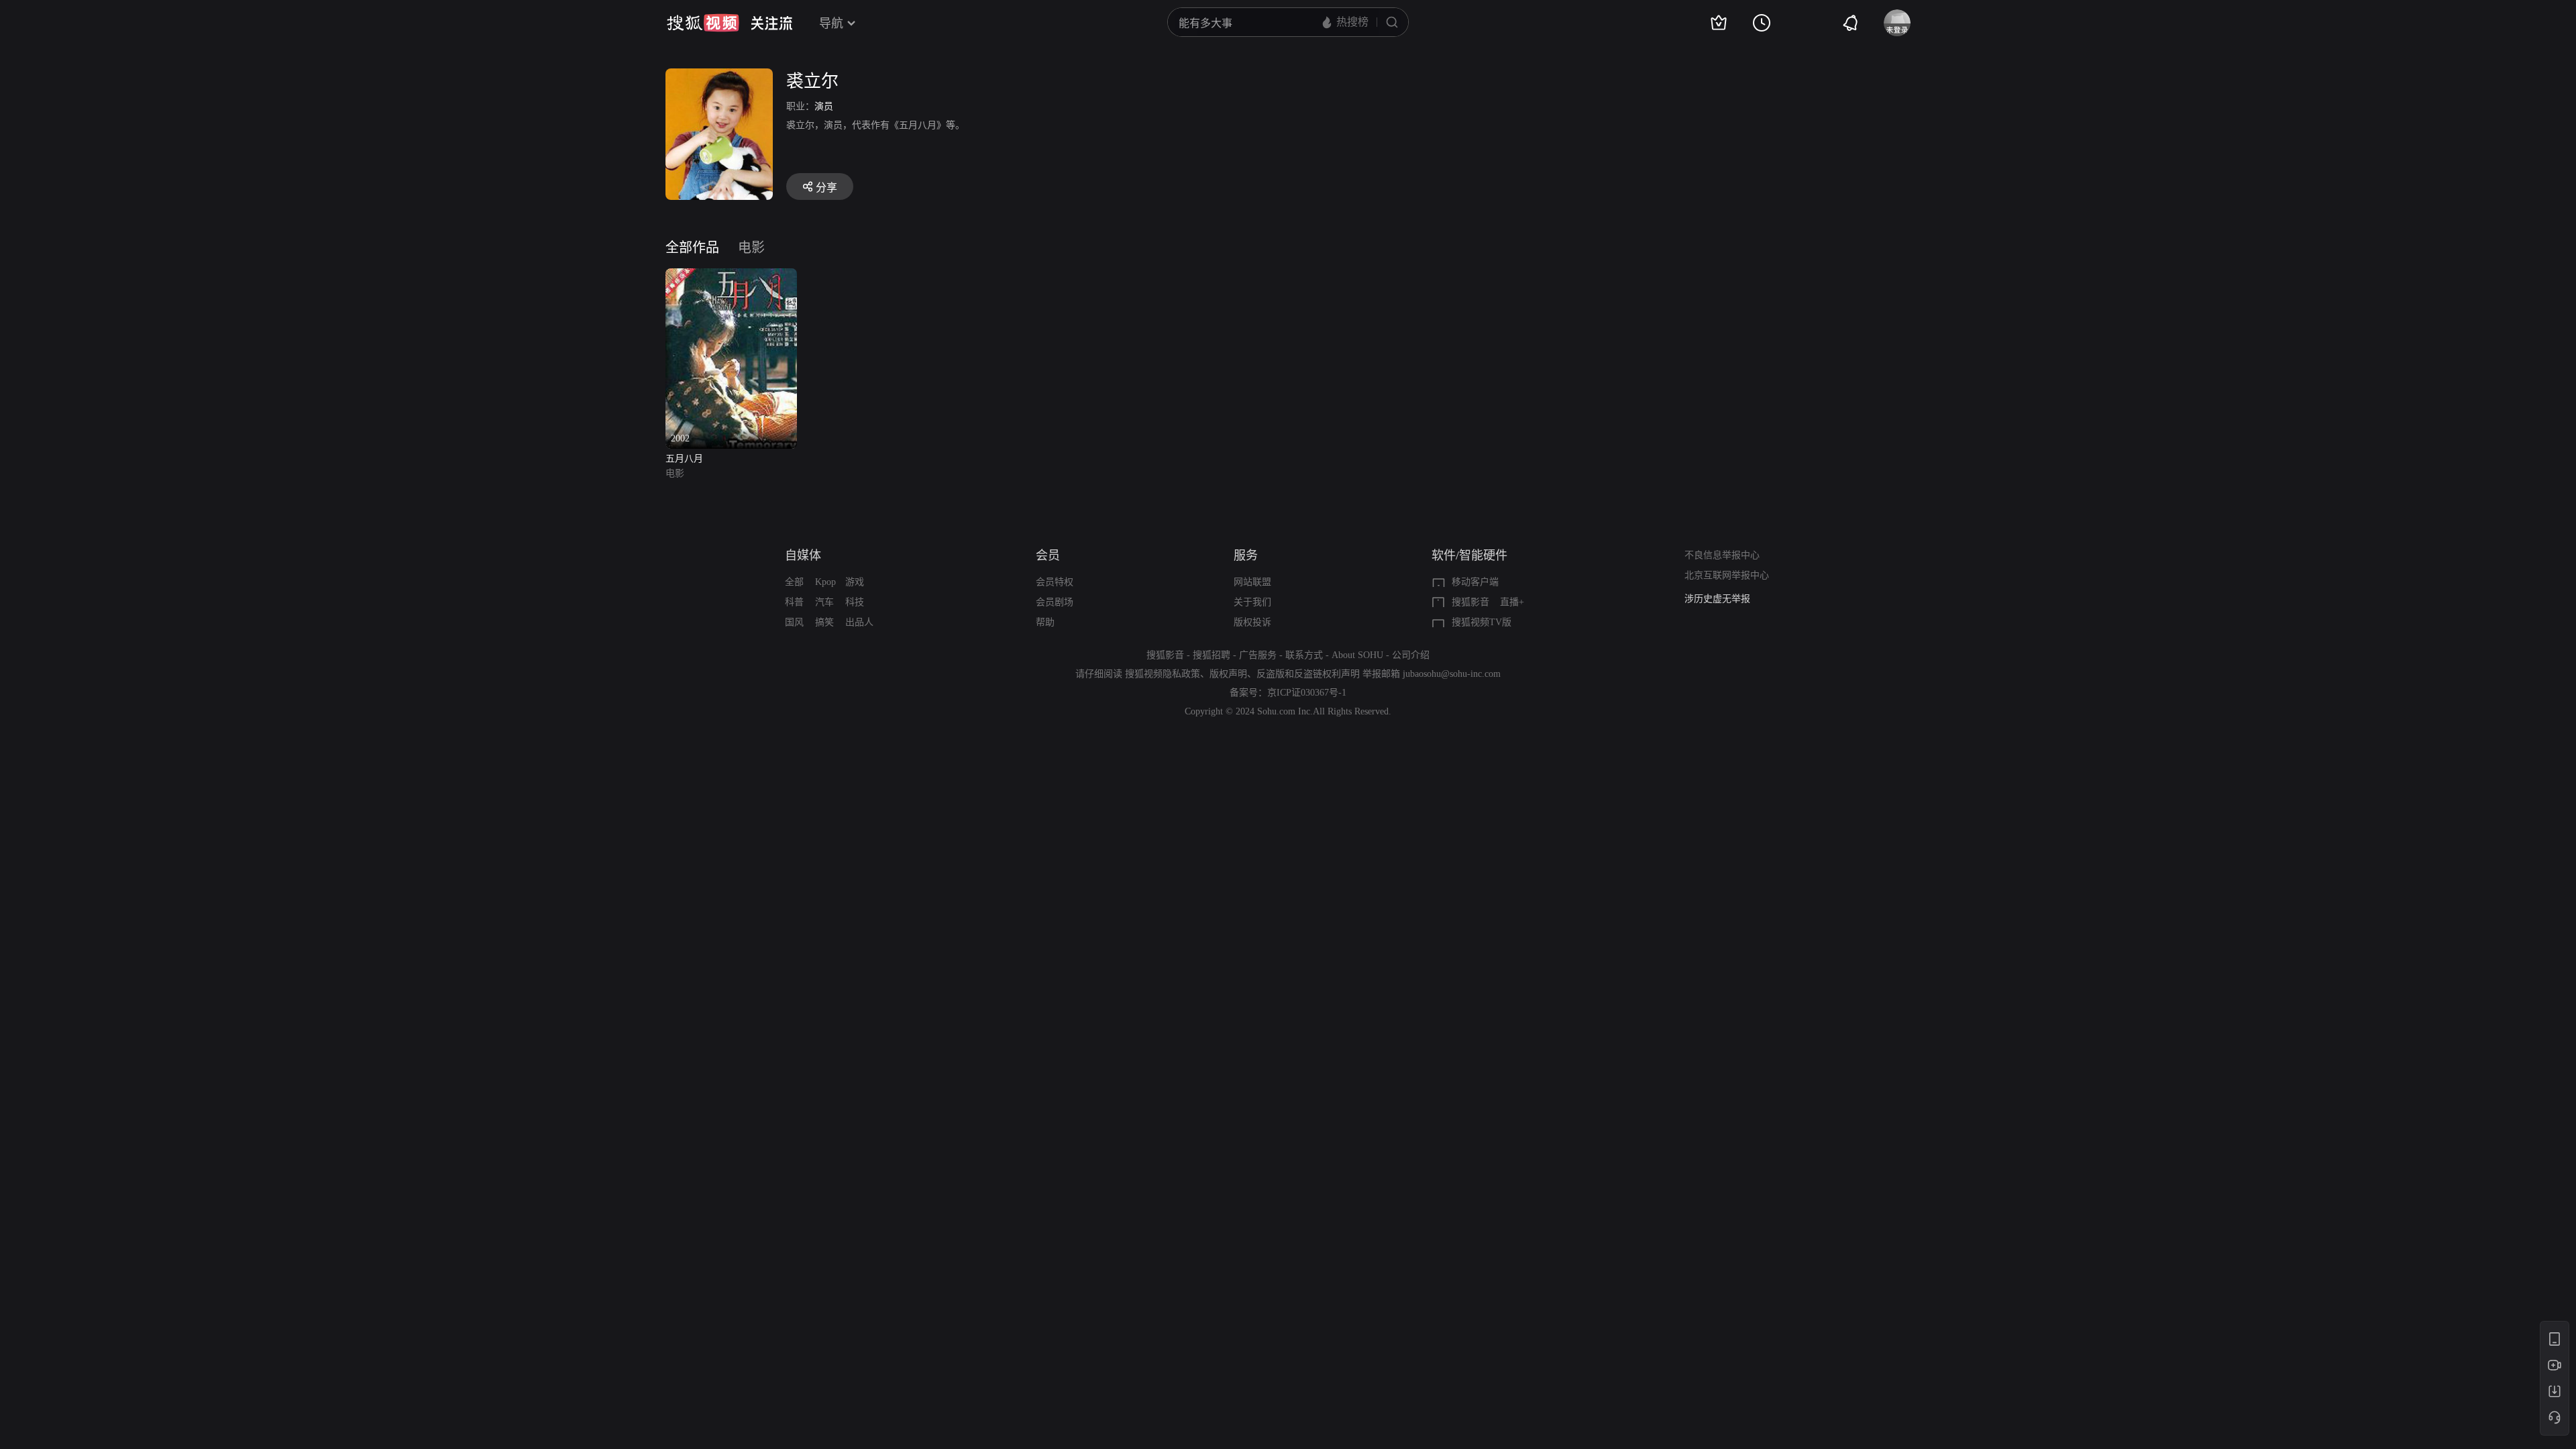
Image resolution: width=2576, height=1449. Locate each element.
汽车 (824, 602)
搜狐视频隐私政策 (1163, 674)
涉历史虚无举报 (1717, 599)
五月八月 (684, 459)
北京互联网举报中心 (1727, 575)
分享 (826, 187)
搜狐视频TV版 (1482, 622)
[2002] (731, 276)
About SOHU (1357, 655)
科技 (855, 602)
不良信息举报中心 (1722, 555)
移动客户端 (1475, 582)
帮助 (1045, 622)
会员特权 (1055, 582)
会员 (1048, 555)
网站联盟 (1252, 582)
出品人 (859, 622)
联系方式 (1304, 655)
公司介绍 (1411, 655)
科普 (794, 602)
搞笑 (824, 622)
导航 (831, 23)
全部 (794, 582)
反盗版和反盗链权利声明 (1308, 674)
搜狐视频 (703, 23)
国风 (794, 622)
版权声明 (1228, 674)
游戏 (855, 582)
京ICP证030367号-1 (1307, 693)
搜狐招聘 (1212, 655)
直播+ (1512, 602)
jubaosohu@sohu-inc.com (1452, 674)
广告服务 (1258, 655)
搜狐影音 (1470, 602)
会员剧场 (1055, 602)
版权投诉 (1252, 622)
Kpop (825, 582)
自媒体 (803, 555)
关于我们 (1252, 602)
